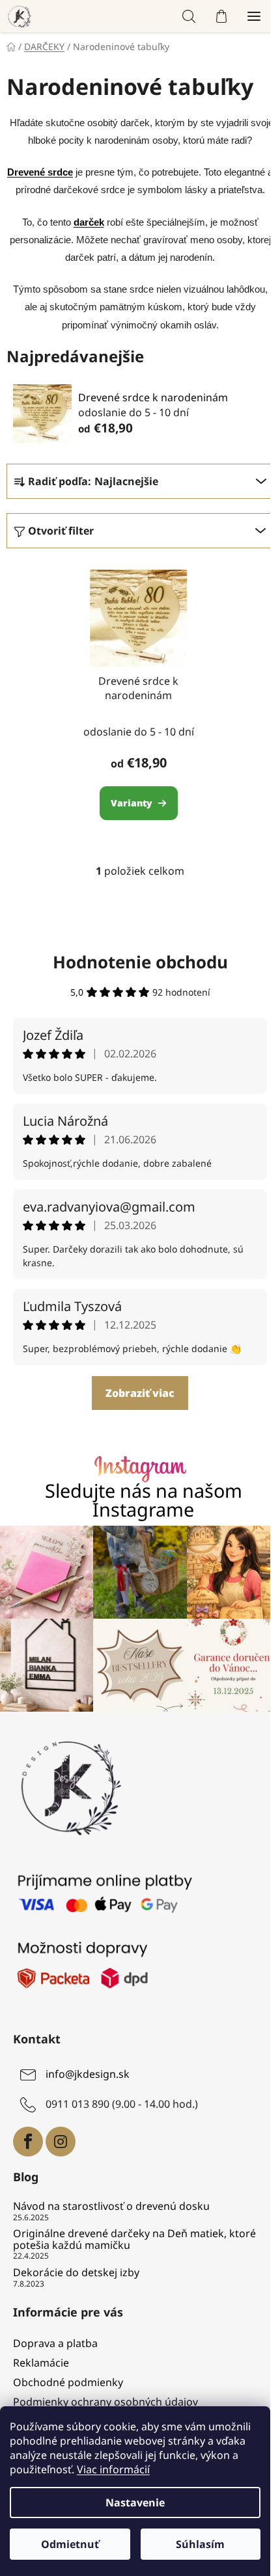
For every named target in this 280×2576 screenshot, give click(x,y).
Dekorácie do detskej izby (76, 2273)
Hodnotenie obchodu (140, 962)
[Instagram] (61, 2142)
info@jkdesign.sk (88, 2074)
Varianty (132, 803)
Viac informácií (113, 2469)
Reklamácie (41, 2363)
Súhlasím (200, 2544)
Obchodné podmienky (68, 2382)
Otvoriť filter (61, 531)
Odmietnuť (70, 2544)
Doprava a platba (55, 2343)
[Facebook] (28, 2142)
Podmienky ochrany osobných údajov (105, 2402)
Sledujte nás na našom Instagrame (144, 1500)
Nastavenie (135, 2503)
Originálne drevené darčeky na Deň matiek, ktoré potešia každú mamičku (134, 2239)
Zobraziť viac (140, 1393)
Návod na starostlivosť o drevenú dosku (111, 2207)
